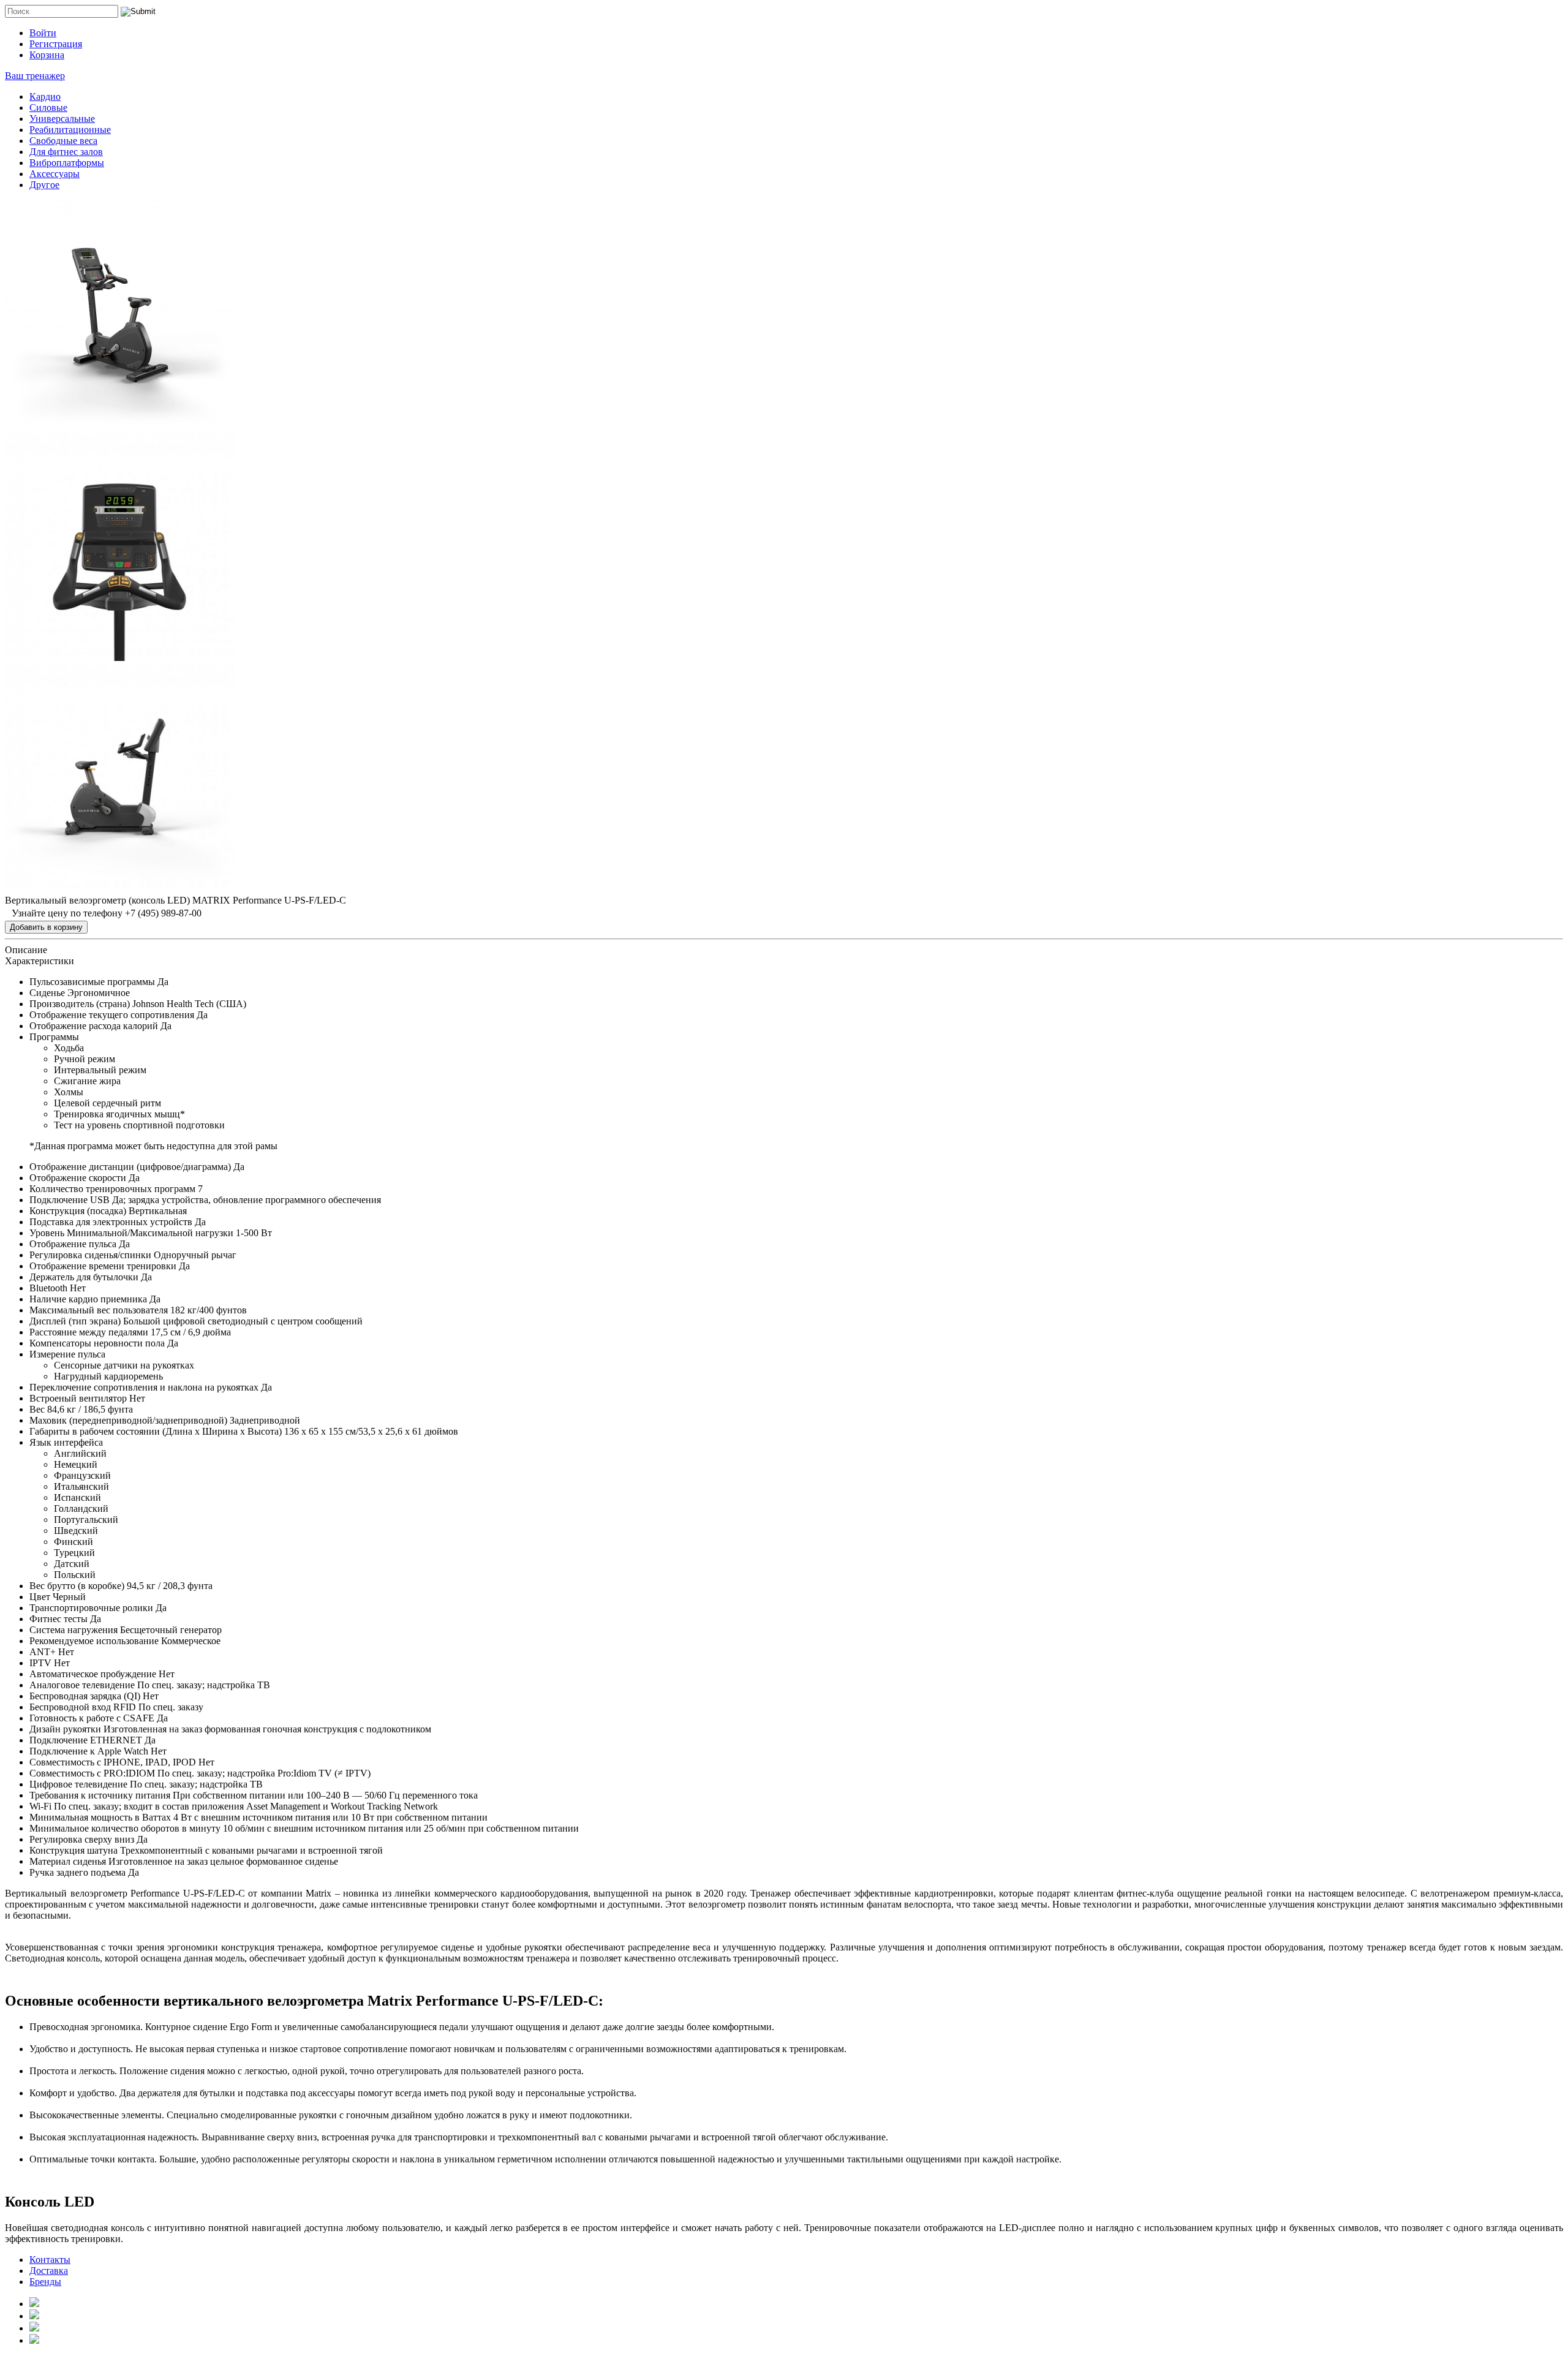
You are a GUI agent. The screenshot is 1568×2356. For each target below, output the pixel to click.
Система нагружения (73, 1630)
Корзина (47, 55)
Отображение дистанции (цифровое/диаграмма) (130, 1167)
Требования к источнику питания (100, 1795)
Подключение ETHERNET (86, 1740)
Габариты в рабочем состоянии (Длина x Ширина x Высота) (156, 1431)
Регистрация (56, 44)
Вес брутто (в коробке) (77, 1586)
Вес (37, 1409)
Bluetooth (48, 1288)
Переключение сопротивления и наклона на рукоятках (144, 1387)
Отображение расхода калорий (94, 1026)
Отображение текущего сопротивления (112, 1015)
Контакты (50, 2260)
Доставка (49, 2271)
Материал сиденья (68, 1861)
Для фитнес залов (66, 152)
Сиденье (47, 993)
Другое (44, 185)
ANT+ (43, 1652)
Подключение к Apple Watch (89, 1751)
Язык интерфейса (66, 1442)
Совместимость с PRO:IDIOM (92, 1773)
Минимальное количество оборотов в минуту (125, 1828)
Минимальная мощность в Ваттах (100, 1817)
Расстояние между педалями (89, 1332)
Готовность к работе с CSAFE (92, 1718)
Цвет (40, 1597)
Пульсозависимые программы (92, 982)
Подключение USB (70, 1200)
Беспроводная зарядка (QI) (85, 1696)
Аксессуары (55, 174)
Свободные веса (63, 141)
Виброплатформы (67, 163)
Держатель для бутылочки (84, 1277)
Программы (54, 1037)
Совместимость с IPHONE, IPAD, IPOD (113, 1762)
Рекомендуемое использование (94, 1641)
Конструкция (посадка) (78, 1211)
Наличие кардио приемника (88, 1299)
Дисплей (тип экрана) (75, 1321)
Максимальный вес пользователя (99, 1310)
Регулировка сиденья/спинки (90, 1255)
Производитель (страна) (80, 1004)
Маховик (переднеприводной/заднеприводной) (128, 1420)
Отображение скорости (78, 1178)
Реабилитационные (70, 130)
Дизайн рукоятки (65, 1729)
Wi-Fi (40, 1806)
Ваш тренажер (35, 76)
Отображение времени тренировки (103, 1266)
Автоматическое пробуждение (93, 1674)
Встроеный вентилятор (78, 1398)
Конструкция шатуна (73, 1850)
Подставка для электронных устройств (111, 1222)
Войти (43, 33)
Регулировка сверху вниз (82, 1839)
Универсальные (62, 119)
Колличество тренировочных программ (112, 1189)
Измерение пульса (67, 1354)
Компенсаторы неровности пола (97, 1343)
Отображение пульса (73, 1244)
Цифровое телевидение (78, 1784)
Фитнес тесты (58, 1619)
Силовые (48, 108)
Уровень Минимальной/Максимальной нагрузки (131, 1233)
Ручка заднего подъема (77, 1872)
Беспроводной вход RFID (83, 1707)
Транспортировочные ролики (91, 1608)
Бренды (45, 2282)
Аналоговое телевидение (82, 1685)
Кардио (45, 96)
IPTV (40, 1663)
